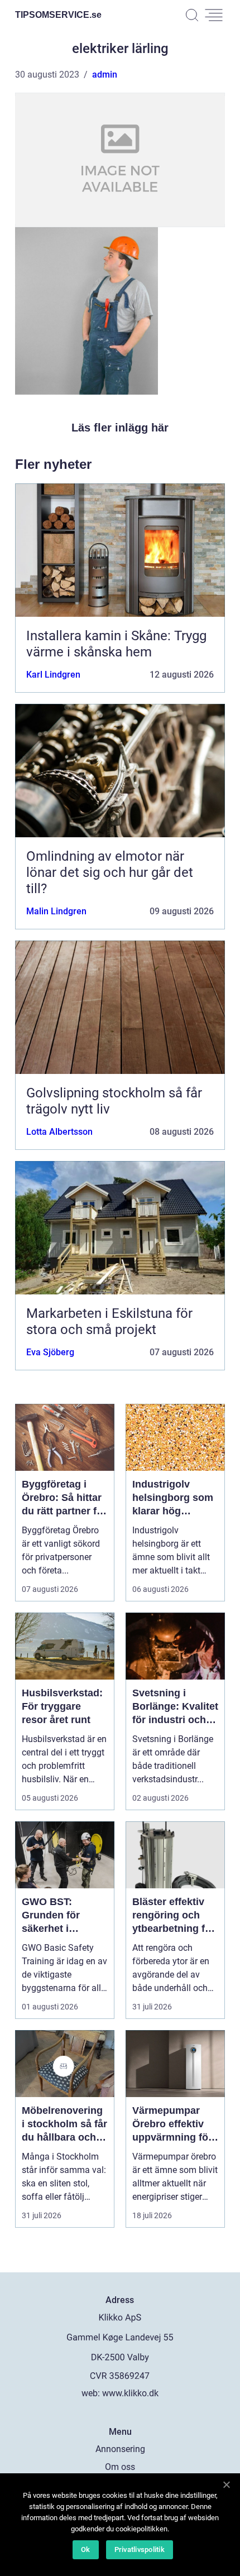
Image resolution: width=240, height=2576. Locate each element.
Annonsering (120, 2449)
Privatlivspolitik (140, 2549)
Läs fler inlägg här (120, 428)
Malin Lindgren (56, 911)
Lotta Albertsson (59, 1132)
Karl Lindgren (53, 675)
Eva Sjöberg (50, 1352)
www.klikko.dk (130, 2393)
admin (105, 75)
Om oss (120, 2467)
